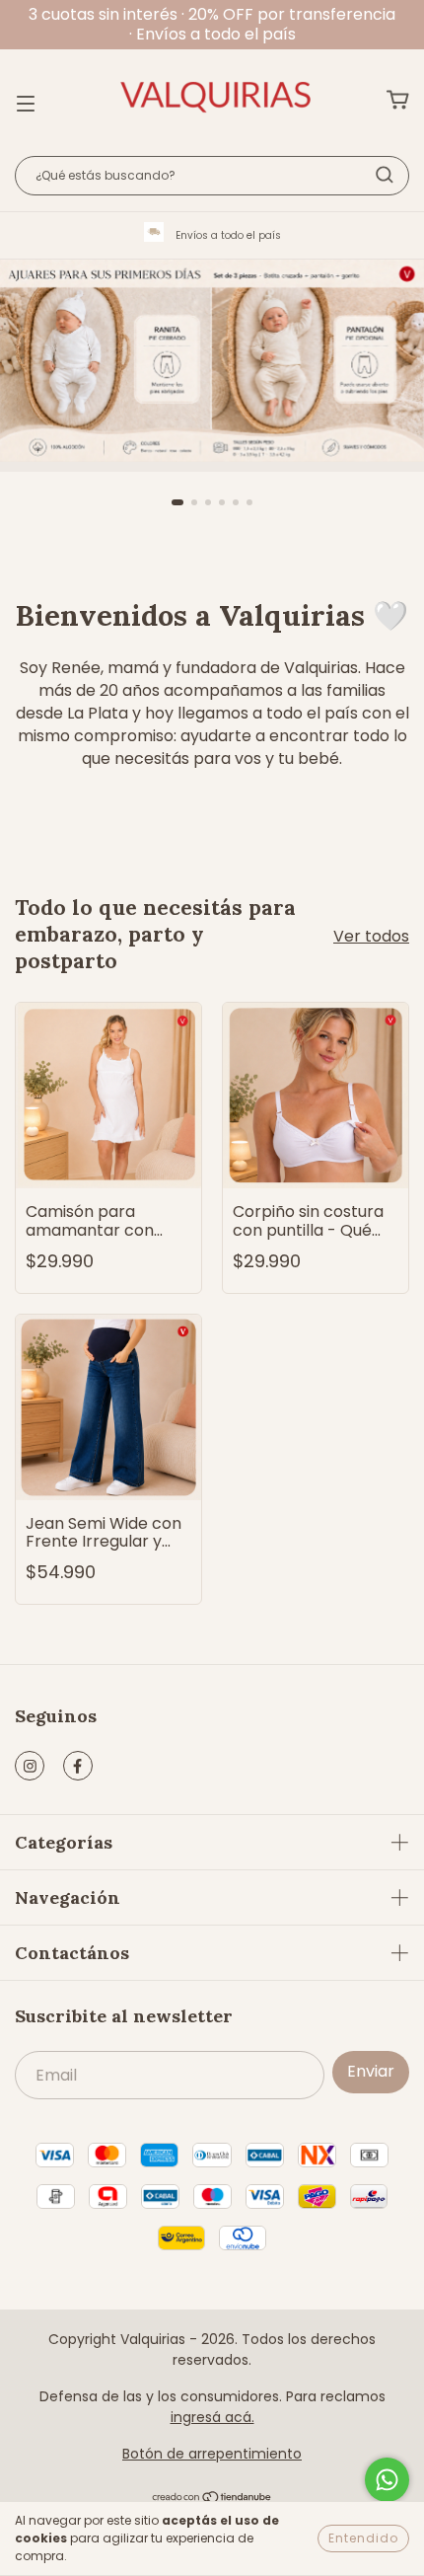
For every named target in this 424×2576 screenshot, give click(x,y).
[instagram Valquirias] (30, 1766)
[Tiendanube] (212, 2498)
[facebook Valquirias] (78, 1766)
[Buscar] (385, 175)
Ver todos (371, 936)
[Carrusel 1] (212, 361)
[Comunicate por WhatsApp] (387, 2480)
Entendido (363, 2538)
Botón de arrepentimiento (212, 2454)
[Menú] (26, 101)
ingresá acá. (212, 2417)
